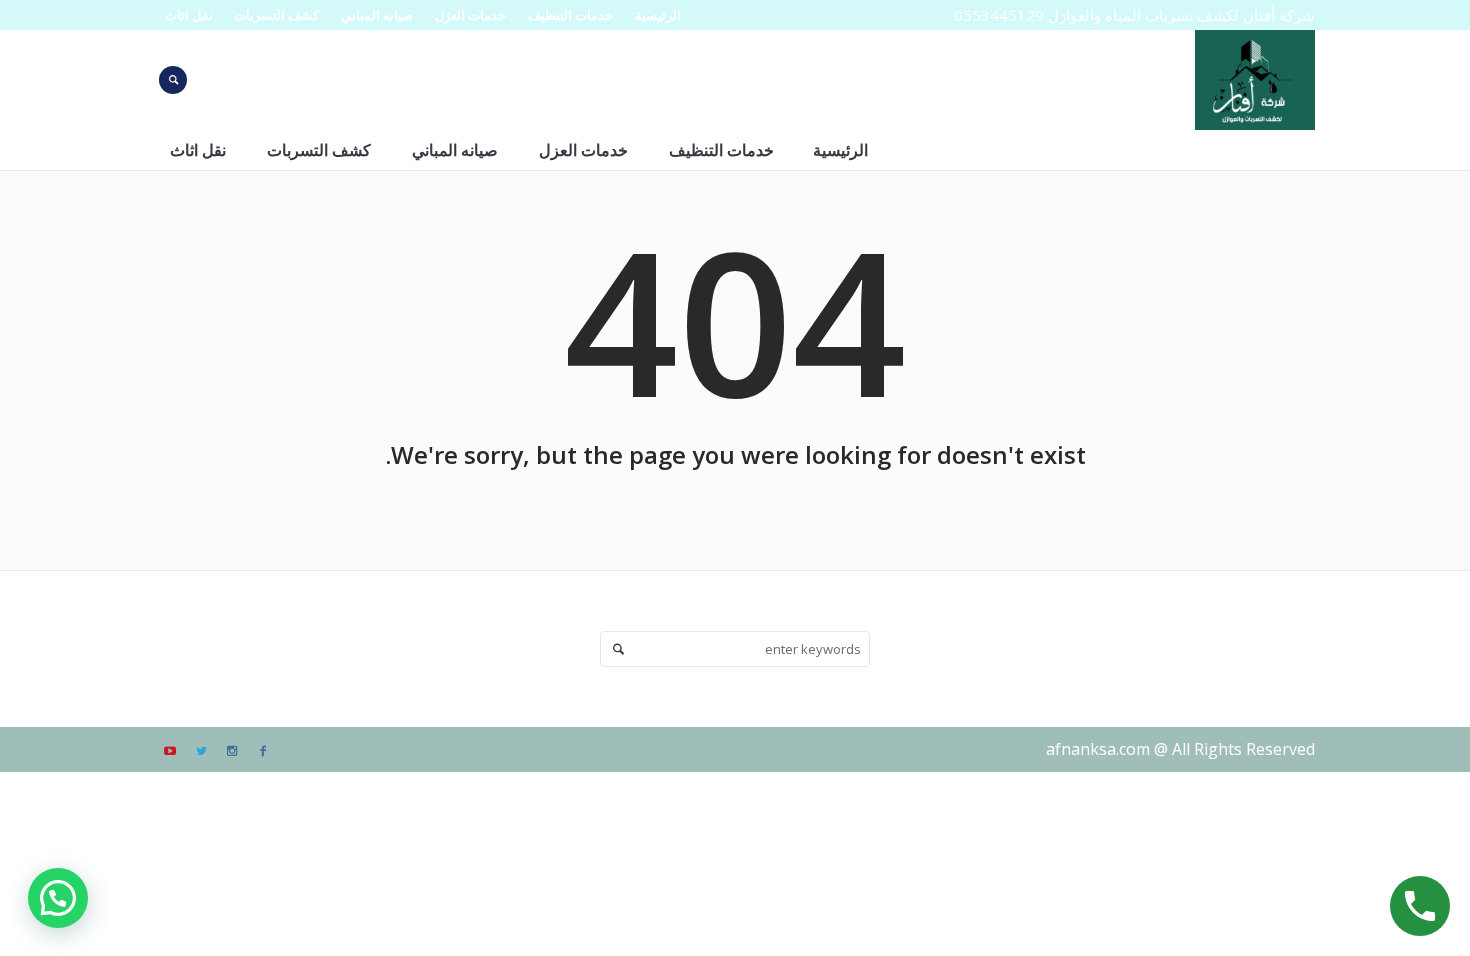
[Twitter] (201, 751)
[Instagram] (232, 751)
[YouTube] (170, 751)
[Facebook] (263, 751)
